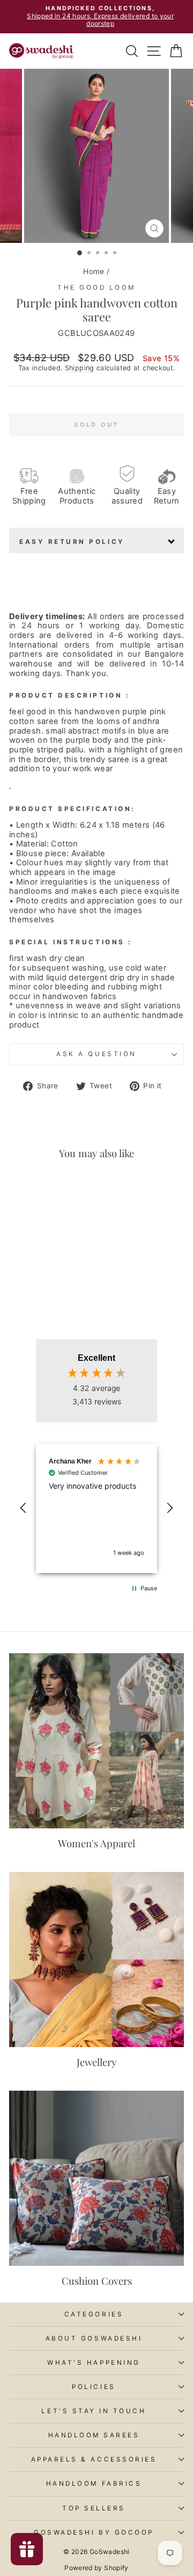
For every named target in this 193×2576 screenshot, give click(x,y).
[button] (24, 1508)
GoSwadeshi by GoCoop (94, 2532)
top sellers (94, 2508)
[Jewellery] (96, 1960)
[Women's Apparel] (96, 1741)
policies (94, 2387)
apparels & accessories (94, 2459)
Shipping (80, 368)
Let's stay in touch (94, 2411)
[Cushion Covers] (96, 2178)
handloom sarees (94, 2435)
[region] (96, 1508)
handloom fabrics (94, 2484)
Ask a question (96, 1054)
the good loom (96, 288)
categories (94, 2314)
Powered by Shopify (96, 2568)
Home (94, 271)
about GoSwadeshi (94, 2338)
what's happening (94, 2363)
